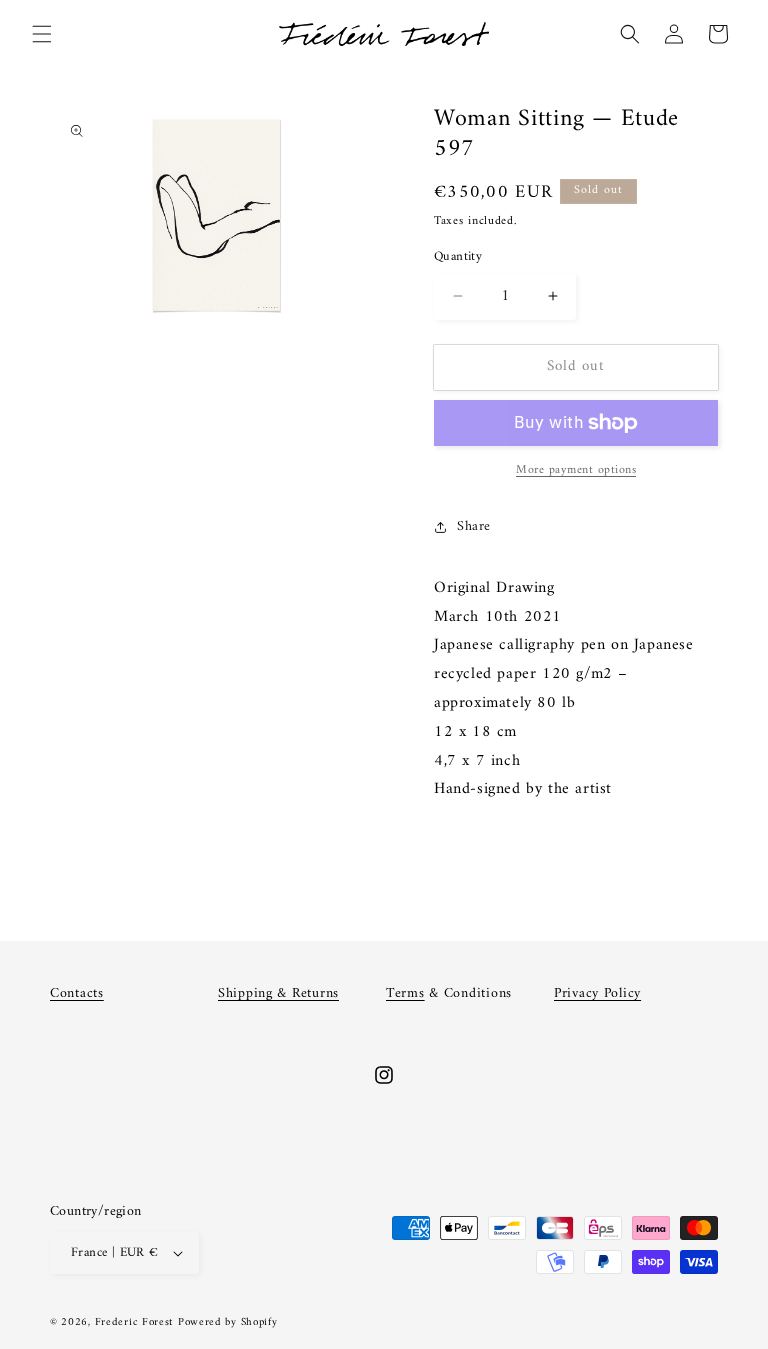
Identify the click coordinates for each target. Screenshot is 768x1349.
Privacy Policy (597, 993)
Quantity (458, 257)
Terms (405, 993)
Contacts (77, 993)
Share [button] (474, 526)
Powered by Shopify (228, 1322)
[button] (42, 34)
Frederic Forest (134, 1322)
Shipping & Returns (278, 993)
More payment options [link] (576, 471)
